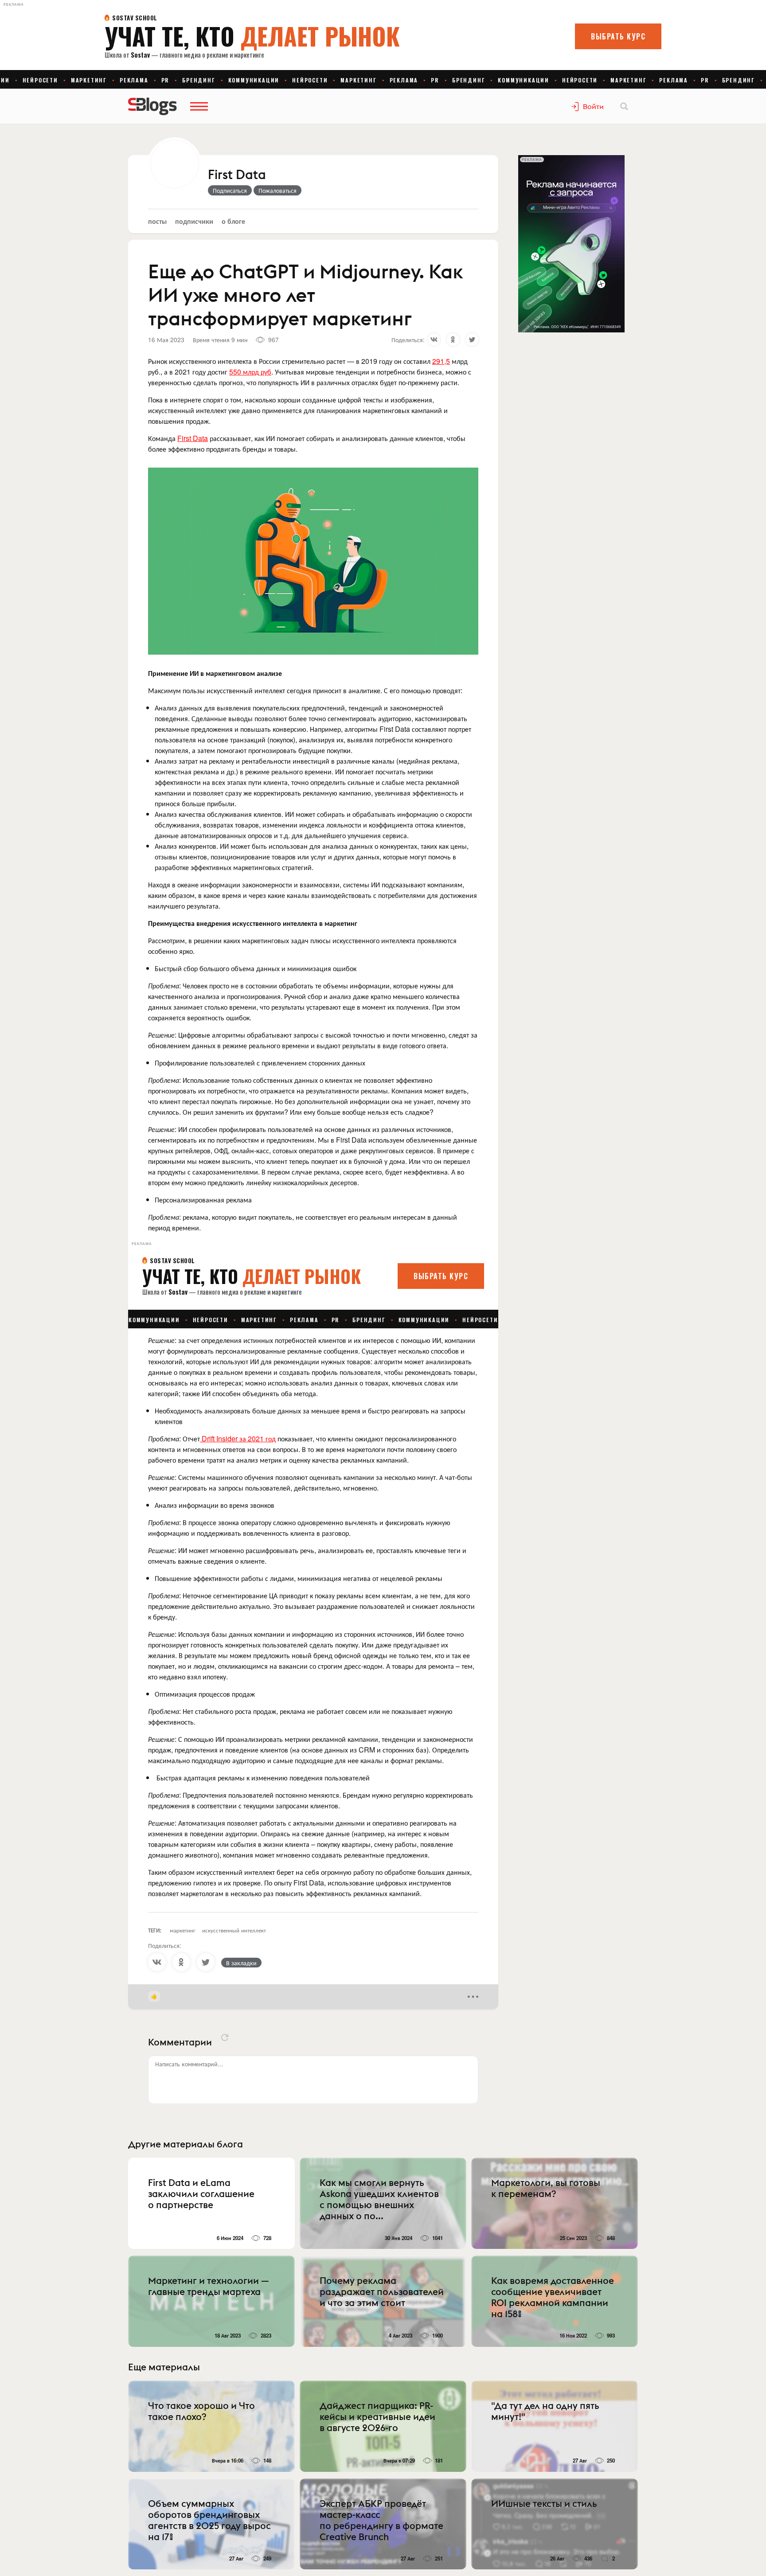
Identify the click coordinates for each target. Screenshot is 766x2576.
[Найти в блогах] (624, 106)
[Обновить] (225, 2037)
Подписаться (230, 190)
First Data (237, 175)
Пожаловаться (277, 190)
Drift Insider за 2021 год (238, 1438)
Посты (157, 221)
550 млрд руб (250, 372)
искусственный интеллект (234, 1930)
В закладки (241, 1963)
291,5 (441, 361)
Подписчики (194, 221)
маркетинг (183, 1930)
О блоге (233, 221)
